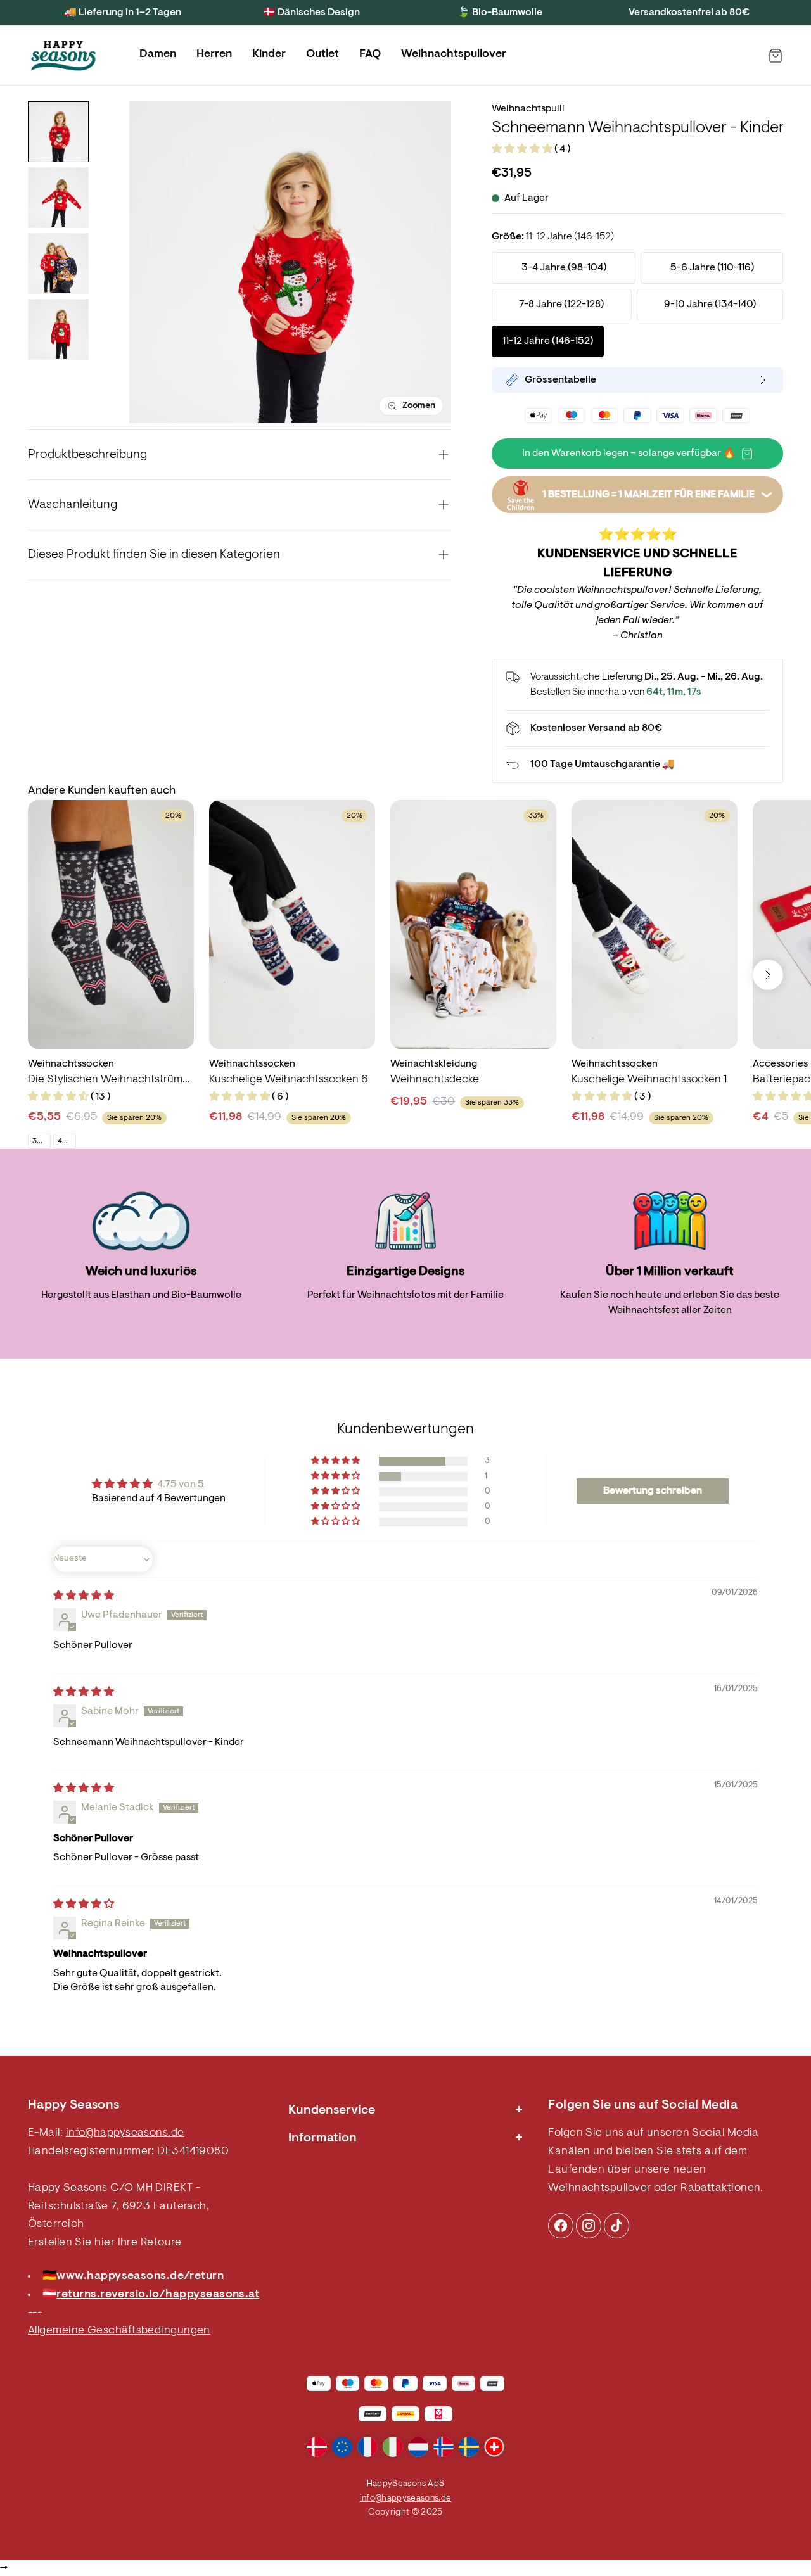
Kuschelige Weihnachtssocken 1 (649, 1080)
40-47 (67, 1141)
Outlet (322, 54)
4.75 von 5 (181, 1485)
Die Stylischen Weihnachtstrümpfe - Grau (111, 1080)
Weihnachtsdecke (435, 1080)
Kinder (269, 54)
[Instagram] (561, 2226)
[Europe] (342, 2447)
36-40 (41, 1141)
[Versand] (637, 728)
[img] (84, 1596)
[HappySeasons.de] (63, 56)
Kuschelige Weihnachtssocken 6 (289, 1080)
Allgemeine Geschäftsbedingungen (119, 2331)
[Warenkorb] (776, 56)
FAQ (370, 54)
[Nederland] (418, 2447)
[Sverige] (469, 2447)
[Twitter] (616, 2226)
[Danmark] (317, 2447)
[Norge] (444, 2447)
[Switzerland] (494, 2447)
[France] (367, 2447)
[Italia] (393, 2447)
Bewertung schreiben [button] (653, 1491)
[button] (523, 149)
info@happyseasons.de (125, 2133)
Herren (214, 54)
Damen (158, 54)
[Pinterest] (589, 2226)
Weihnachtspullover (454, 54)
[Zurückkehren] (637, 765)
